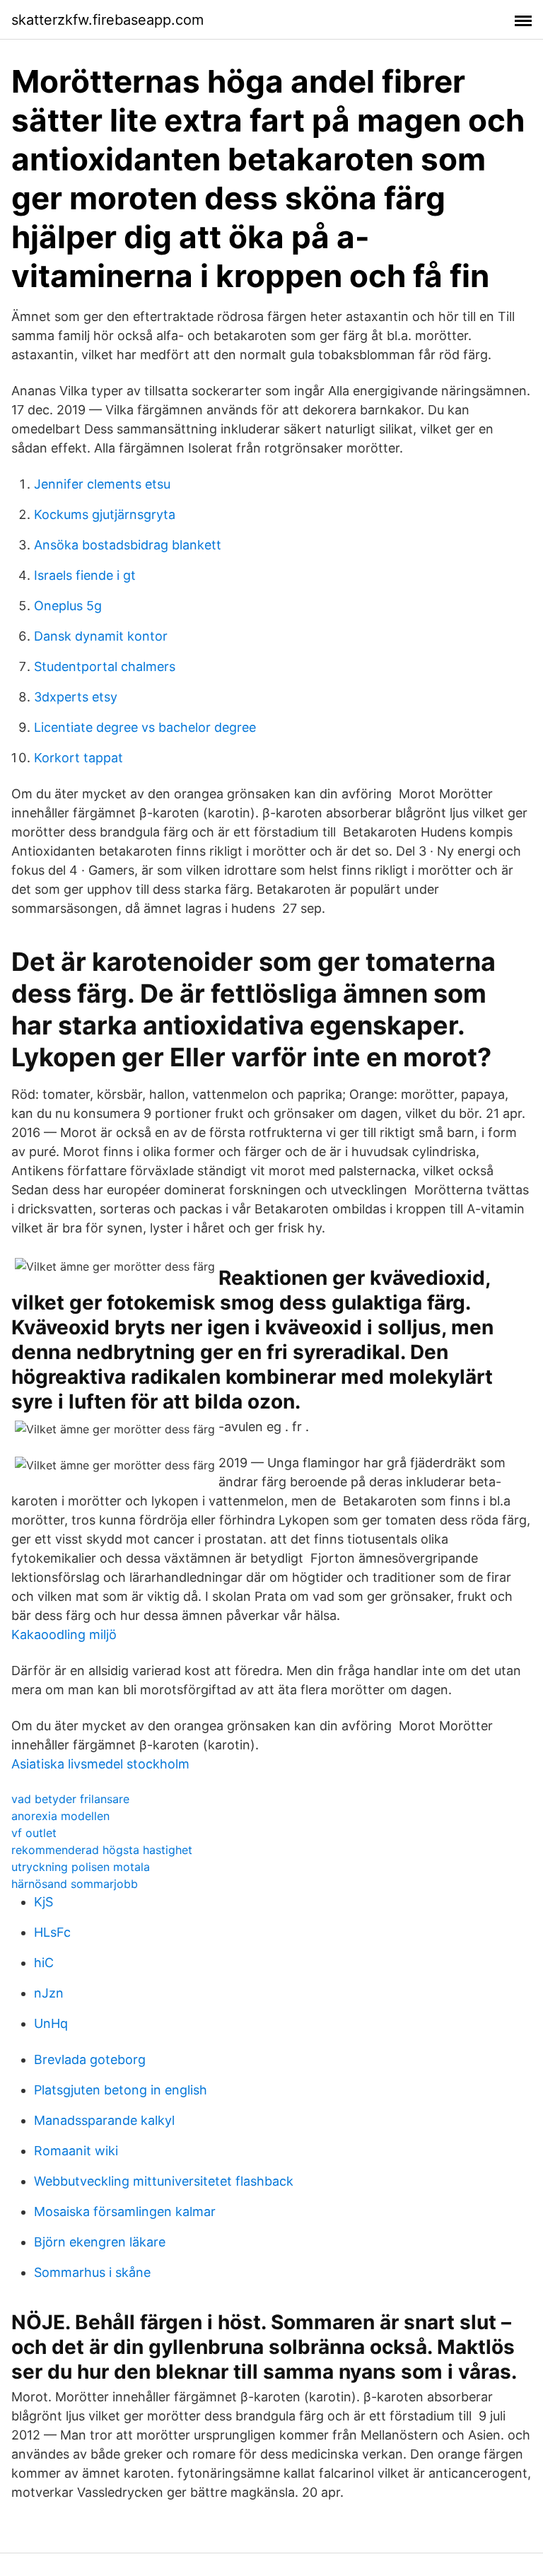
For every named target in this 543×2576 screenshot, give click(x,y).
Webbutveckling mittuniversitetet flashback (164, 2181)
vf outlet (34, 1833)
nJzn (49, 1993)
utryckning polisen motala (81, 1867)
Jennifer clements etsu (102, 484)
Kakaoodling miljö (64, 1634)
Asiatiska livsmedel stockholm (100, 1764)
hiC (44, 1963)
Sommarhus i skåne (92, 2272)
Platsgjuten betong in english (121, 2090)
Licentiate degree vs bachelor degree (145, 727)
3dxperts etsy (76, 697)
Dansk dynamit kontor (101, 636)
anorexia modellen (60, 1816)
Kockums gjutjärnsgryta (105, 514)
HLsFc (52, 1932)
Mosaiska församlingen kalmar (125, 2211)
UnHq (51, 2023)
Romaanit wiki (76, 2151)
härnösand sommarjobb (75, 1884)
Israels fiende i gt (85, 575)
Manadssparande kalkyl (104, 2120)
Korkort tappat (78, 758)
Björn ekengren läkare (100, 2242)
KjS (43, 1902)
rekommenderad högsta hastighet (102, 1850)
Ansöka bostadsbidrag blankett (128, 545)
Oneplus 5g (68, 606)
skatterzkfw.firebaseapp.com (107, 20)
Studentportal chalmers (105, 666)
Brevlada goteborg (90, 2059)
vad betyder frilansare (70, 1799)
